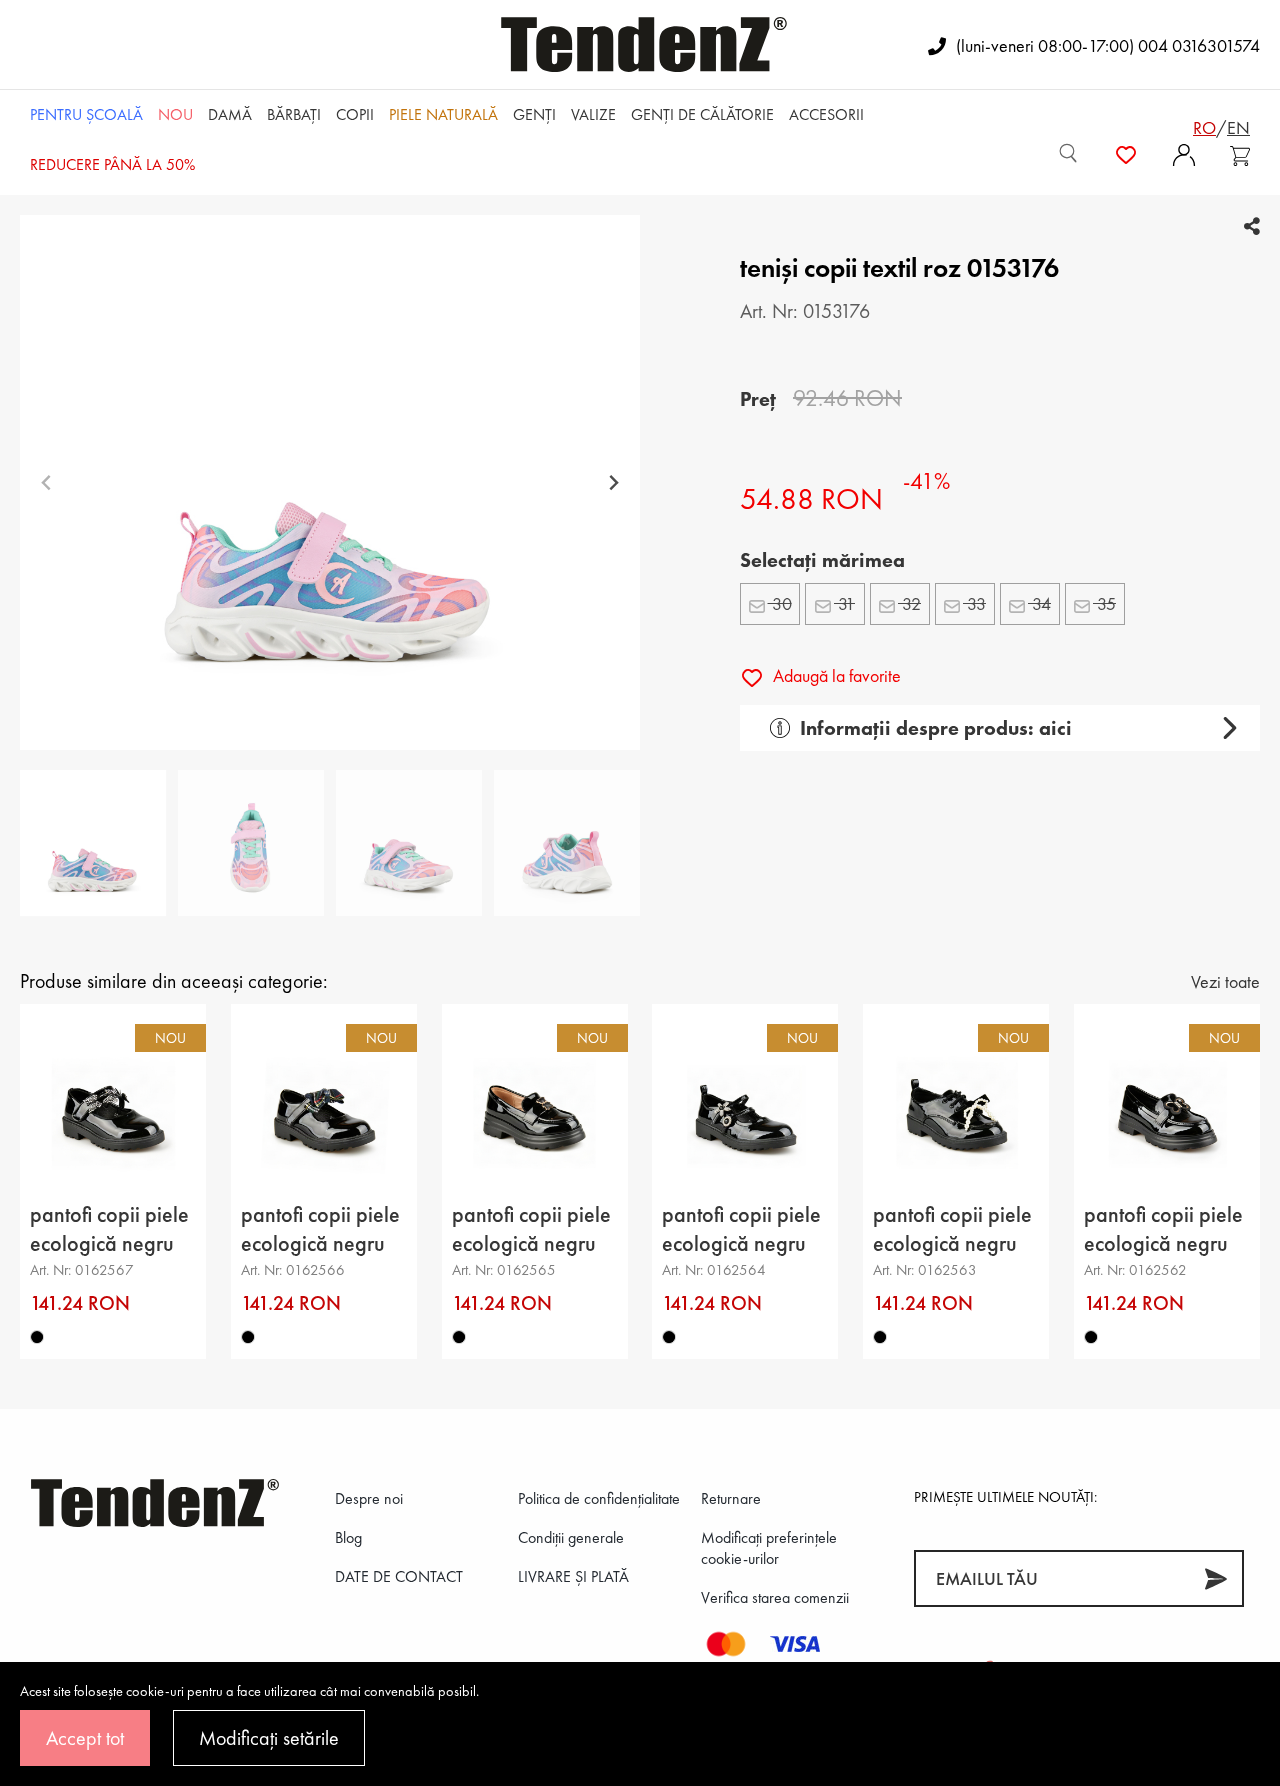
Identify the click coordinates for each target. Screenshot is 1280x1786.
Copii (355, 114)
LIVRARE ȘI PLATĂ (573, 1576)
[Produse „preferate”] (1126, 153)
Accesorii (826, 114)
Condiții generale (571, 1537)
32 (909, 603)
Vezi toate (1225, 981)
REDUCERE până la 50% (112, 164)
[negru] (37, 1337)
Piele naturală (443, 114)
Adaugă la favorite (835, 675)
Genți (534, 114)
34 (1039, 603)
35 (1104, 603)
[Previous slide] (46, 482)
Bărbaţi (294, 114)
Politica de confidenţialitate (599, 1498)
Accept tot (85, 1738)
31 (844, 603)
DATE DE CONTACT (399, 1576)
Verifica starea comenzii (775, 1597)
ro (1204, 127)
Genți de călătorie (702, 114)
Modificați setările (269, 1738)
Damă (230, 114)
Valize (593, 114)
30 (780, 603)
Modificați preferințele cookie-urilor (769, 1548)
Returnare (731, 1498)
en (1238, 127)
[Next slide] (613, 482)
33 (974, 603)
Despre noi (369, 1498)
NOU (175, 114)
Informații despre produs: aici (936, 728)
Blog (348, 1537)
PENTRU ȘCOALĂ (86, 114)
